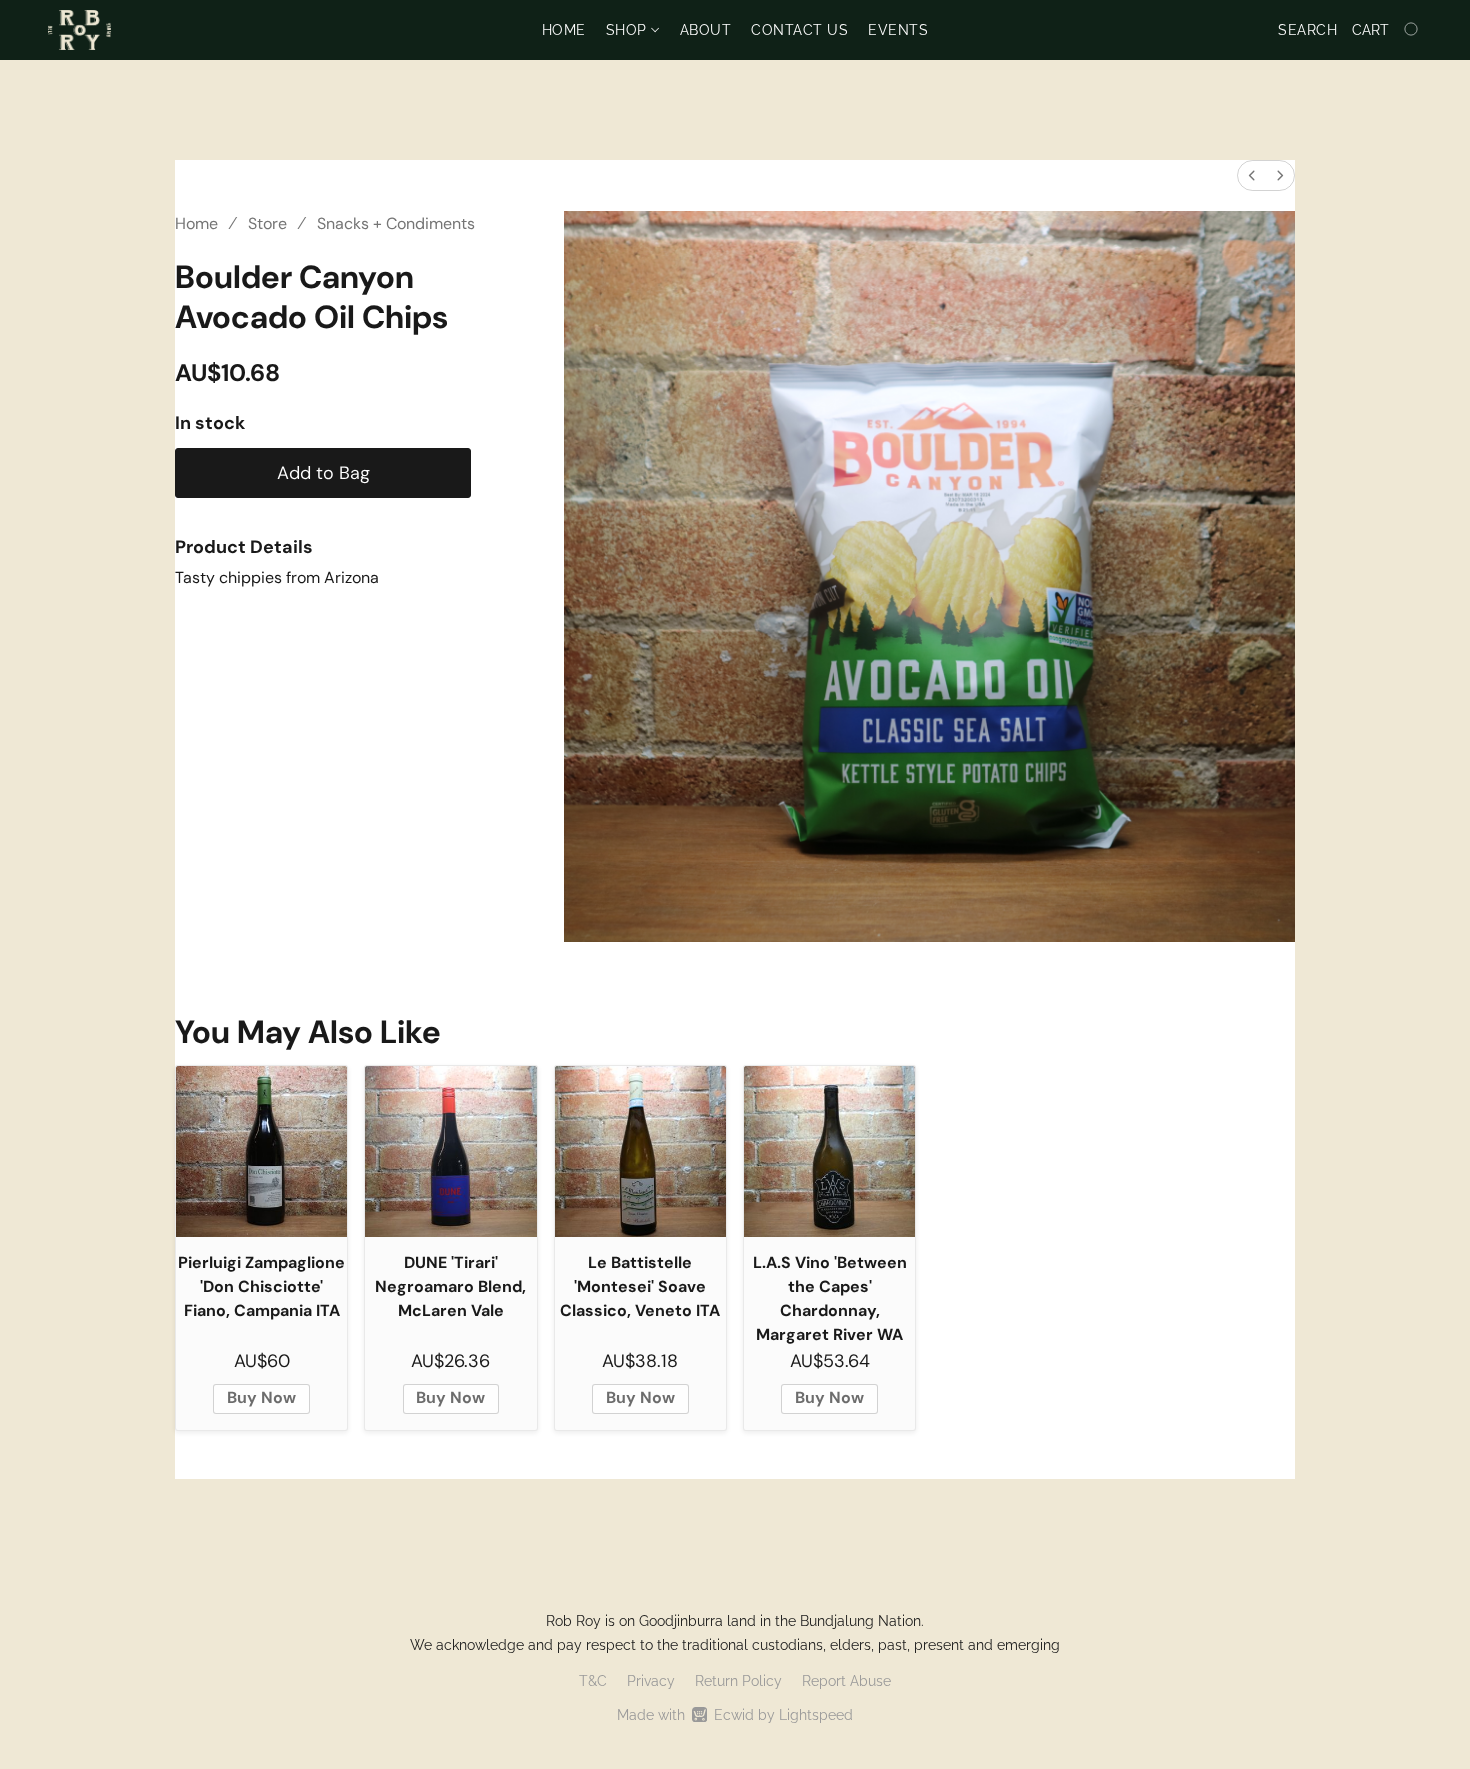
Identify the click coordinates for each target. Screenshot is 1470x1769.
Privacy (651, 1681)
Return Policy (738, 1681)
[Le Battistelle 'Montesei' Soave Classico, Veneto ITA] (640, 1151)
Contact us (799, 30)
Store (267, 223)
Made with (735, 1715)
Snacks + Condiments (396, 223)
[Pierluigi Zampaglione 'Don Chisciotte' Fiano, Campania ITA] (261, 1151)
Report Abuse (846, 1681)
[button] (79, 30)
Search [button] (1307, 30)
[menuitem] (1252, 175)
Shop (629, 30)
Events (898, 30)
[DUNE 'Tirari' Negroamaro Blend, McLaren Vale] (450, 1151)
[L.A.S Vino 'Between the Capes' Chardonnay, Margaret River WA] (829, 1151)
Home (564, 30)
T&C (593, 1681)
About (706, 30)
